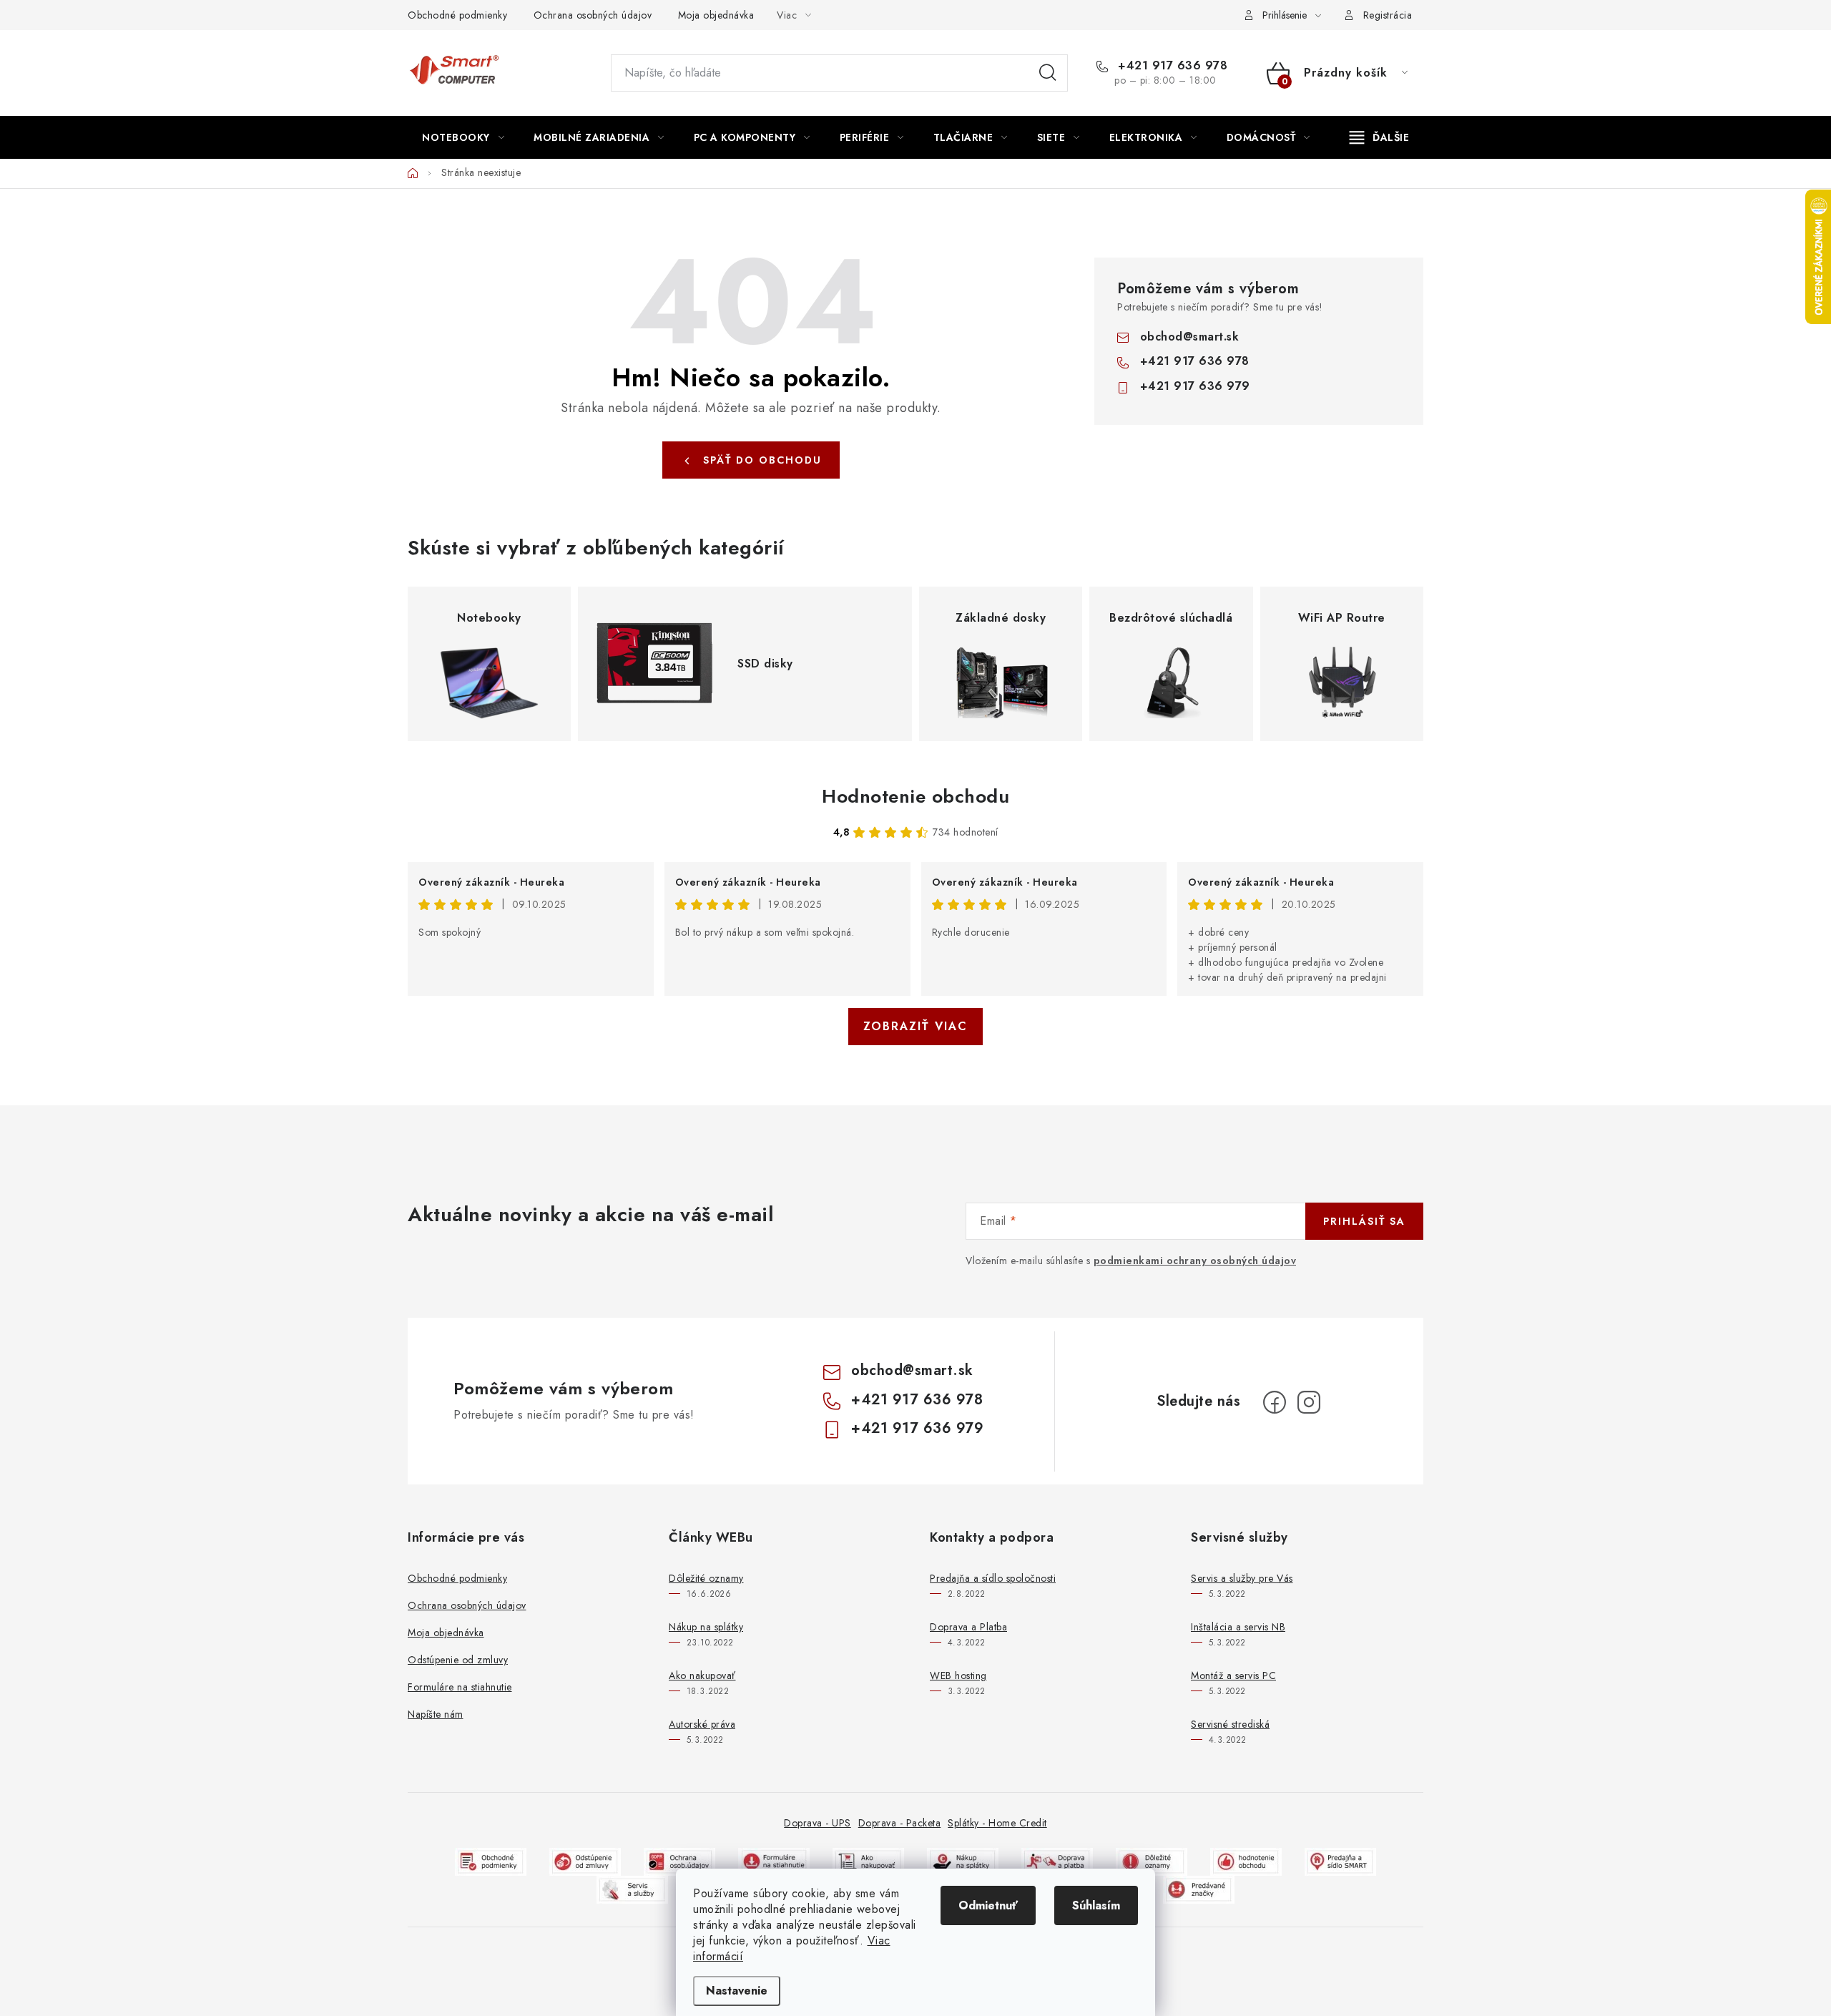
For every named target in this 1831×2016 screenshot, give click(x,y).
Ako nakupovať (702, 1675)
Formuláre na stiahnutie (460, 1687)
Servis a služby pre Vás (1242, 1578)
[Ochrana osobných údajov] (679, 1860)
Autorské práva (702, 1724)
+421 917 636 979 (1195, 386)
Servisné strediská (1230, 1724)
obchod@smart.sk (1190, 337)
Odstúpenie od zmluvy (458, 1660)
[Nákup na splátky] (963, 1860)
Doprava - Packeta (900, 1823)
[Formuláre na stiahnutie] (774, 1860)
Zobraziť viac (915, 1026)
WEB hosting (958, 1675)
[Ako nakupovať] (868, 1860)
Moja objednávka (716, 15)
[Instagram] (1309, 1402)
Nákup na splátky (706, 1627)
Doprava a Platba (968, 1627)
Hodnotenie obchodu (915, 796)
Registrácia (1388, 15)
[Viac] (1380, 137)
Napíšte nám (436, 1714)
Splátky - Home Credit (997, 1823)
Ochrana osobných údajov (593, 15)
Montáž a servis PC (1233, 1675)
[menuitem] (463, 137)
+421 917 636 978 (1171, 66)
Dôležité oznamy (706, 1578)
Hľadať (1048, 73)
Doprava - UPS (818, 1823)
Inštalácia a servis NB (1238, 1627)
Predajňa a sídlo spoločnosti (993, 1578)
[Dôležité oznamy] (1152, 1860)
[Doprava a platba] (1057, 1860)
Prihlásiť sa (1364, 1221)
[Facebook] (1275, 1402)
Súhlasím (1096, 1905)
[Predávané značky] (1199, 1888)
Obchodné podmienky (457, 15)
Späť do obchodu (762, 460)
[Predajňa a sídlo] (1340, 1860)
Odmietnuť (988, 1905)
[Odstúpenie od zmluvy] (585, 1860)
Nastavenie (737, 1991)
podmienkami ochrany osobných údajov (1195, 1261)
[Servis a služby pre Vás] (632, 1888)
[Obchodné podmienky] (491, 1860)
